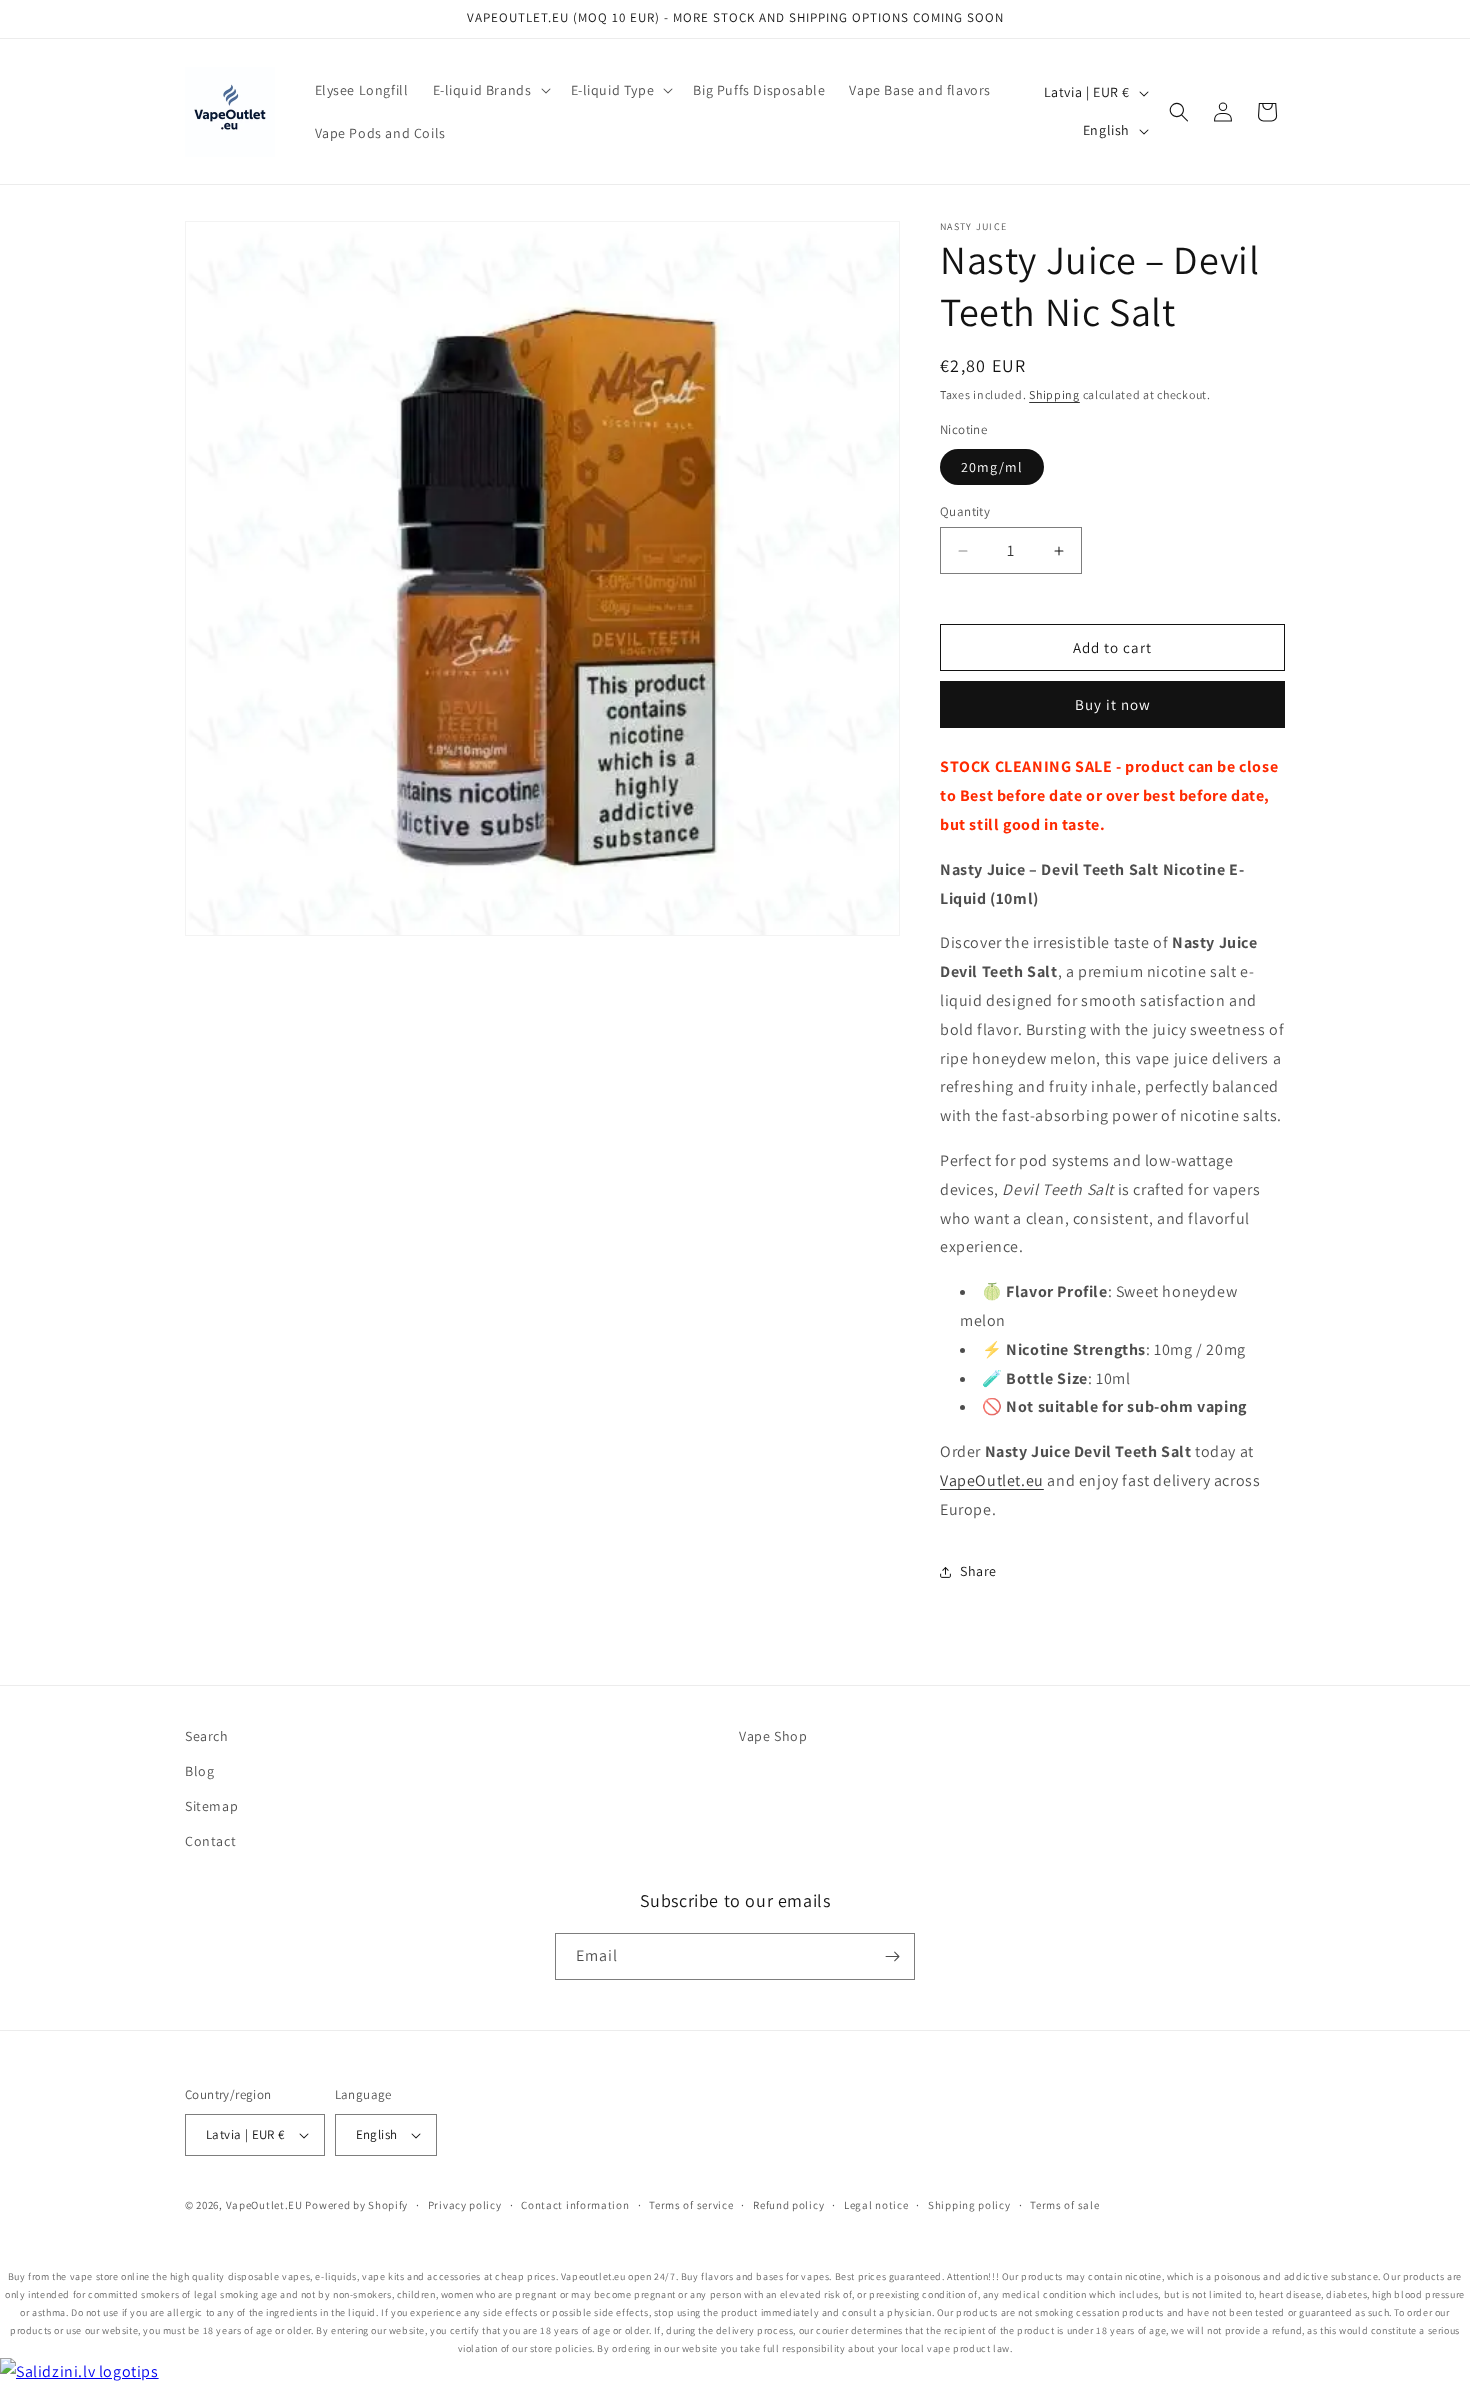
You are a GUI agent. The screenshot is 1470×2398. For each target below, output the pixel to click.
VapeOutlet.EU (264, 2205)
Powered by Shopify (356, 2205)
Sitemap (211, 1806)
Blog (199, 1771)
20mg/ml (992, 467)
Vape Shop (773, 1736)
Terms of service (691, 2205)
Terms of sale (1064, 2205)
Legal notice (876, 2205)
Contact (210, 1841)
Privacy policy (465, 2205)
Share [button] (978, 1571)
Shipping (1054, 394)
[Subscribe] (892, 1956)
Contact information (575, 2205)
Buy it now (1113, 704)
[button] (490, 90)
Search (207, 1736)
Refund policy (788, 2205)
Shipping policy (969, 2205)
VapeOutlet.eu (992, 1480)
